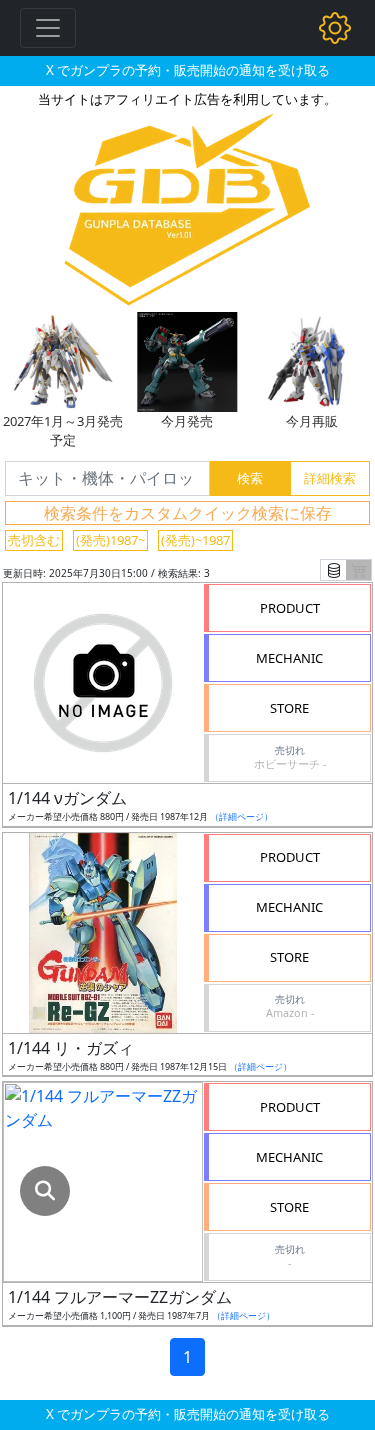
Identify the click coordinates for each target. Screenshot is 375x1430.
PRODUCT (290, 608)
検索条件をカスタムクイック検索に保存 (188, 513)
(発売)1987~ (110, 540)
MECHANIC (289, 658)
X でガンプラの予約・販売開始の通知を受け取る (188, 70)
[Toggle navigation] (48, 28)
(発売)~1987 (195, 540)
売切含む (34, 540)
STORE (289, 708)
